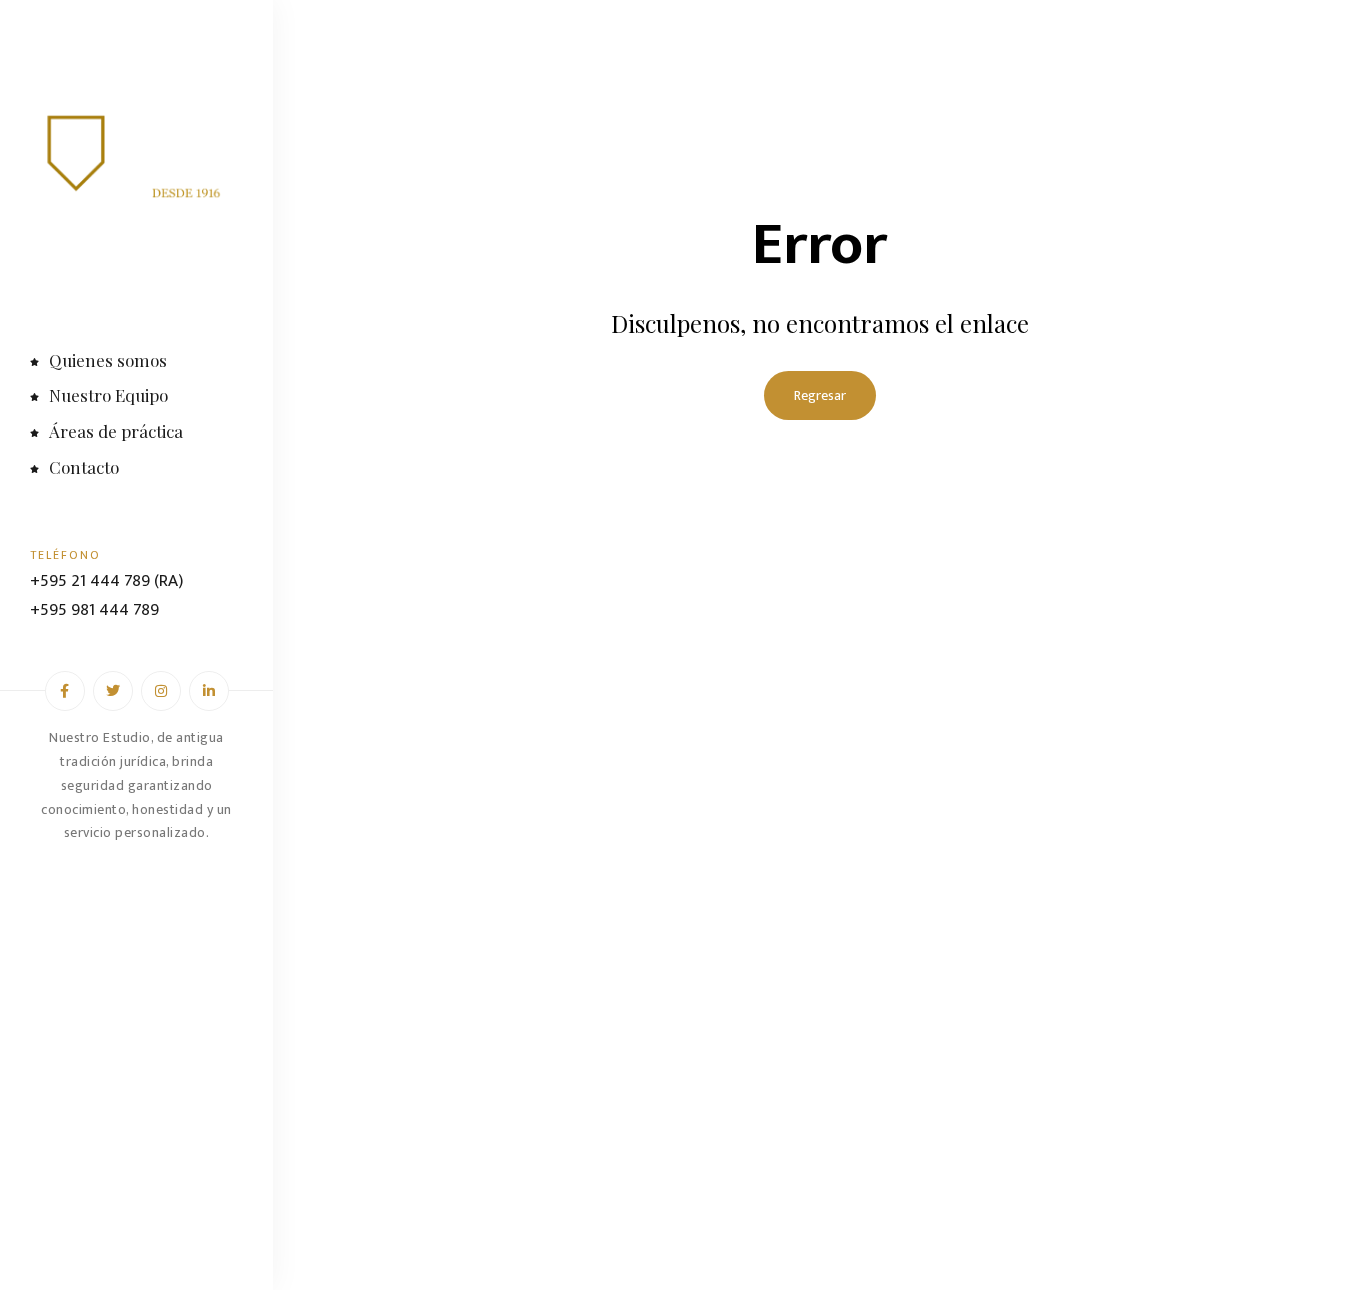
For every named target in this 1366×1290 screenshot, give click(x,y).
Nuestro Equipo (108, 395)
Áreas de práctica (116, 431)
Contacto (84, 467)
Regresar (820, 395)
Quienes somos (108, 360)
